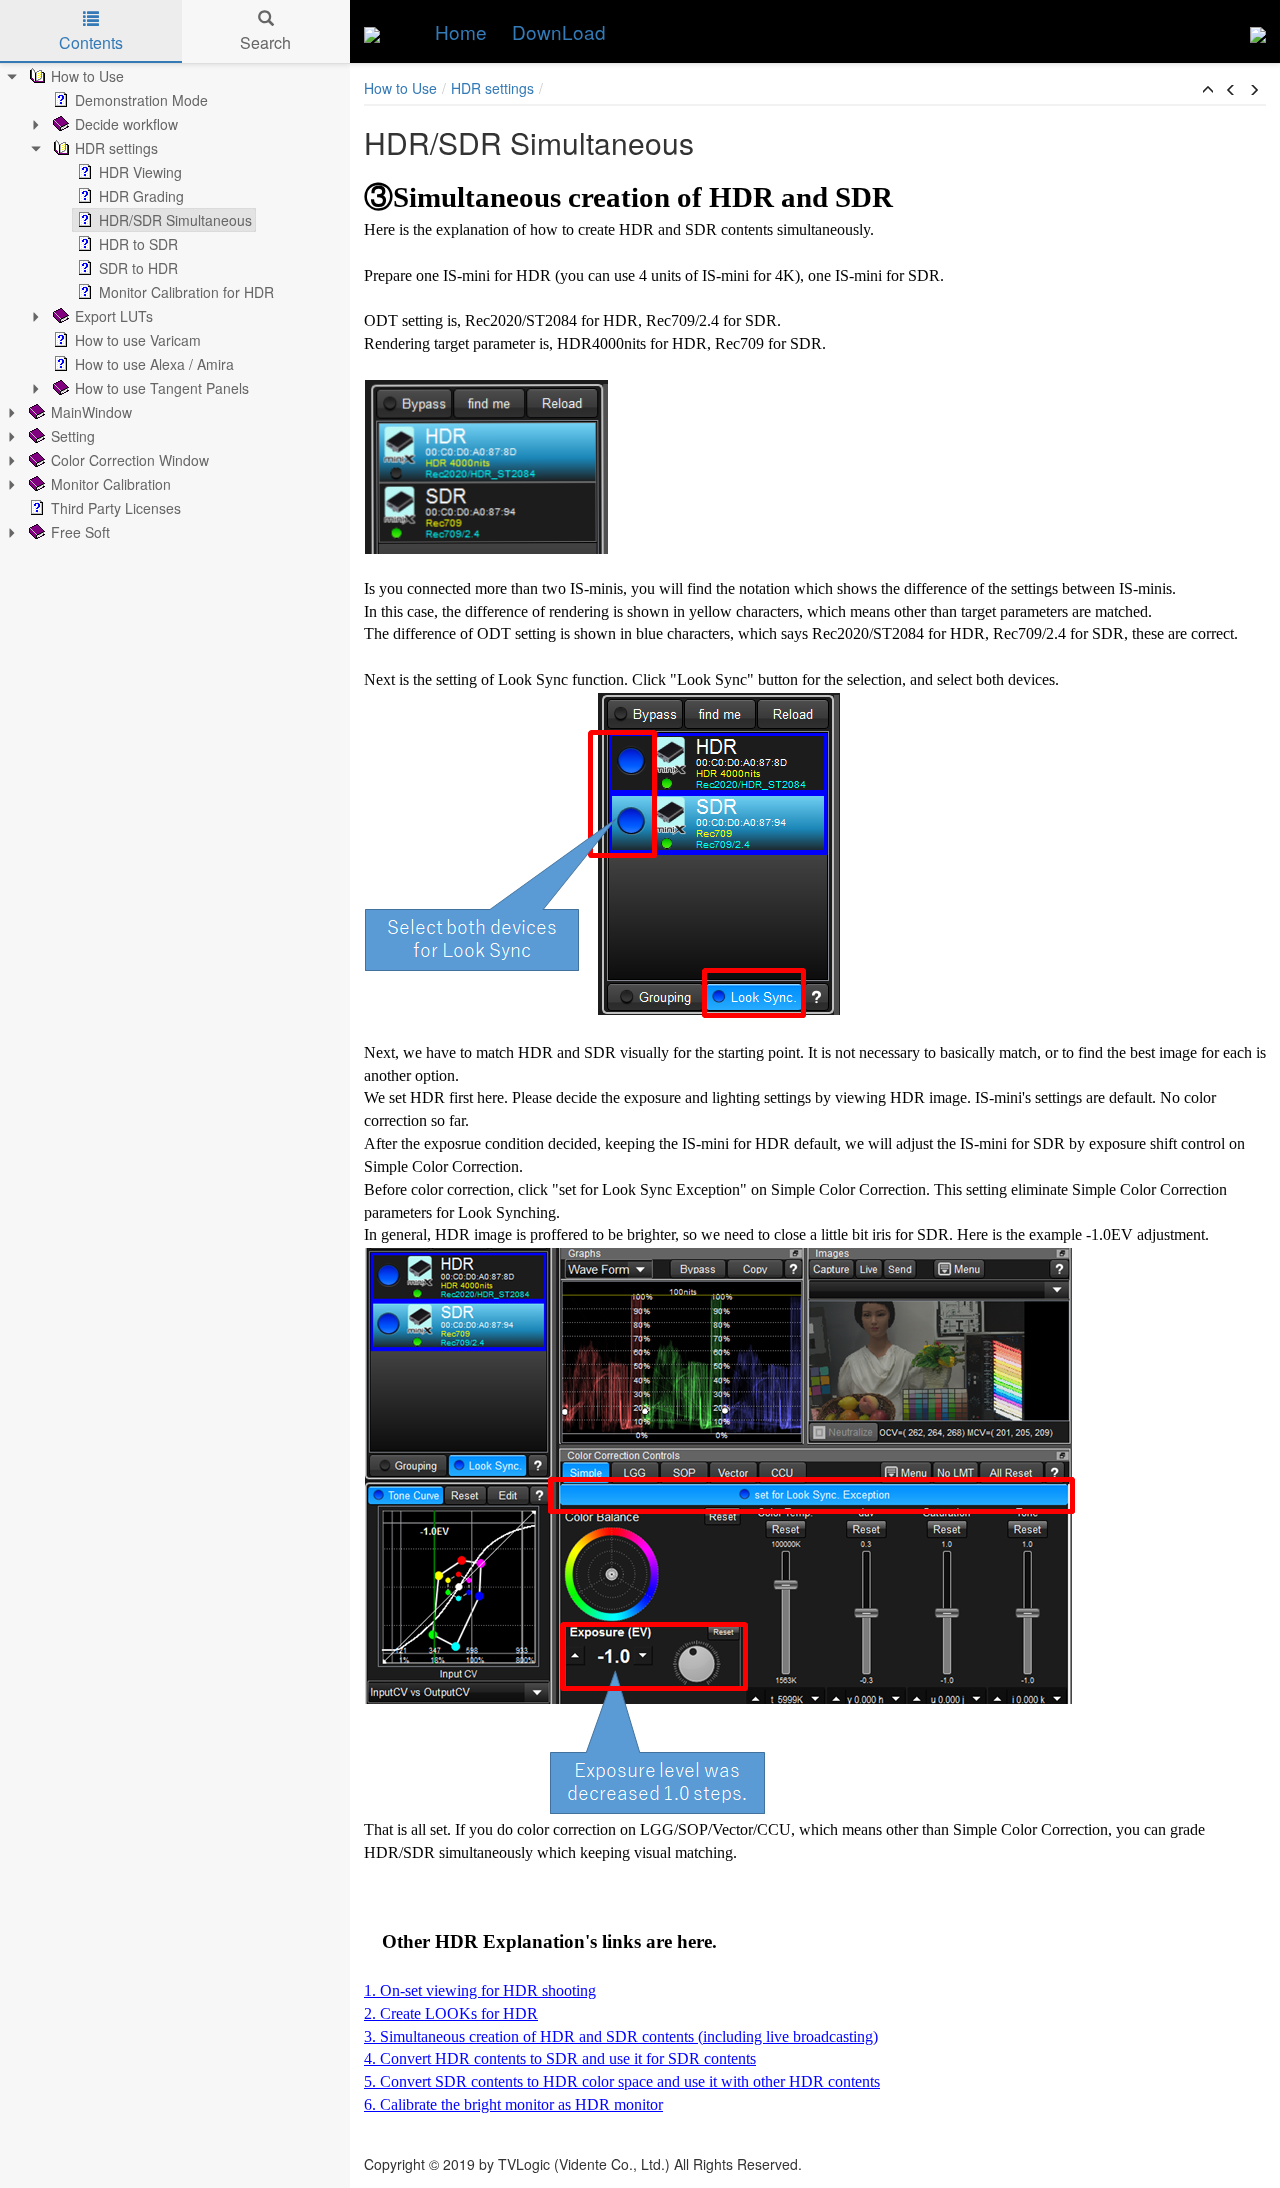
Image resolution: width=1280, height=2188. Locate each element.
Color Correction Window (130, 460)
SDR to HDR (138, 268)
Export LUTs (114, 316)
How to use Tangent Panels (162, 388)
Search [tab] (265, 42)
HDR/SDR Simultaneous (175, 220)
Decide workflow (126, 124)
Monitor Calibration (111, 484)
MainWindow (91, 412)
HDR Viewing (140, 172)
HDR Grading (141, 196)
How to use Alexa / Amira (154, 364)
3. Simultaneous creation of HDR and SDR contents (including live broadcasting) (621, 2036)
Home (461, 31)
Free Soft (80, 532)
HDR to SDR (138, 244)
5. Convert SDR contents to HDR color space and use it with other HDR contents (622, 2081)
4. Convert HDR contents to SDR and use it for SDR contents (560, 2058)
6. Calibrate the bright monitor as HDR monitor (513, 2104)
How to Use (87, 76)
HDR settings (116, 148)
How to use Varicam (138, 340)
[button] (1208, 90)
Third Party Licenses (116, 508)
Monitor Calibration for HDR (186, 292)
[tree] (175, 304)
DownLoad (559, 31)
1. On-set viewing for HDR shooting (480, 1990)
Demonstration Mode (141, 100)
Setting (73, 436)
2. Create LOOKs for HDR (451, 2013)
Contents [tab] (91, 42)
